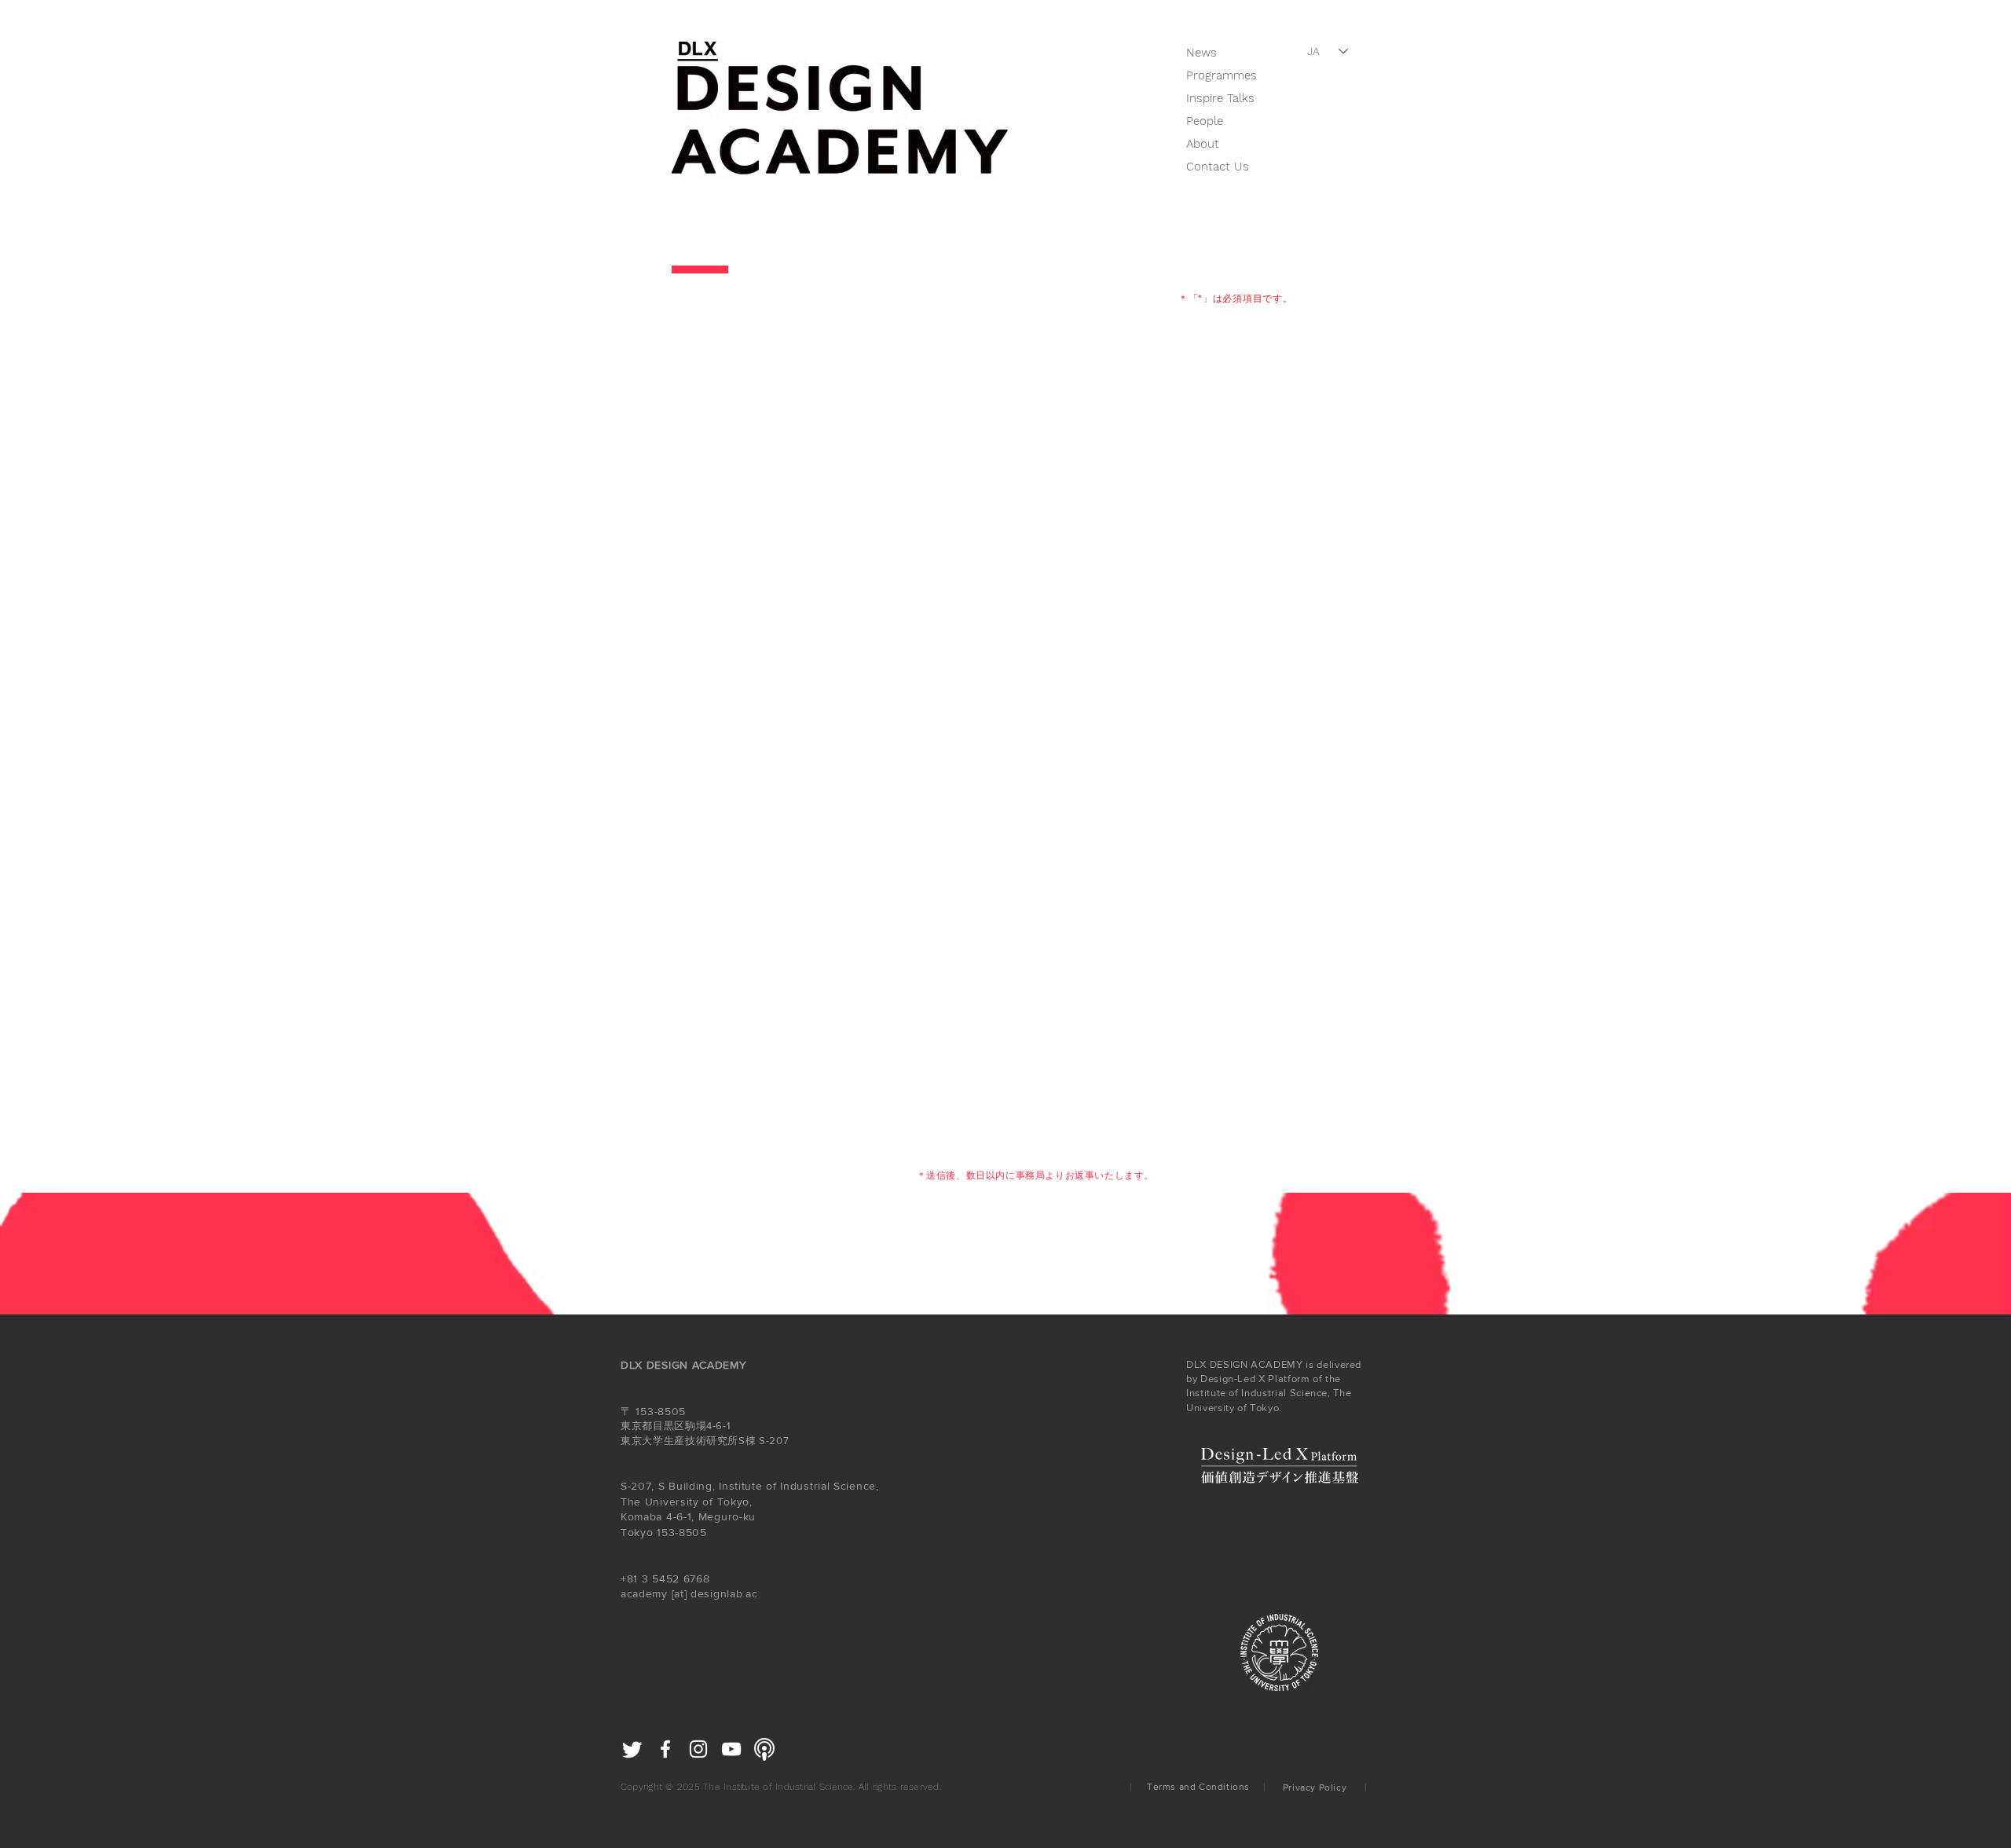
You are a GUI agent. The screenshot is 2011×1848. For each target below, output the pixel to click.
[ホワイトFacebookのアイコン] (665, 1749)
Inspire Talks (1220, 98)
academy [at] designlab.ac (689, 1593)
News (1201, 53)
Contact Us (1218, 167)
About (1203, 144)
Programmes (1222, 75)
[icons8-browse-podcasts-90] (764, 1749)
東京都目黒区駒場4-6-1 (675, 1426)
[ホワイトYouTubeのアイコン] (731, 1749)
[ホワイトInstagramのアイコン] (698, 1749)
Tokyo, (735, 1501)
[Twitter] (632, 1749)
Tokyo (637, 1532)
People (1205, 121)
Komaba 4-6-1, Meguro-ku (690, 1516)
